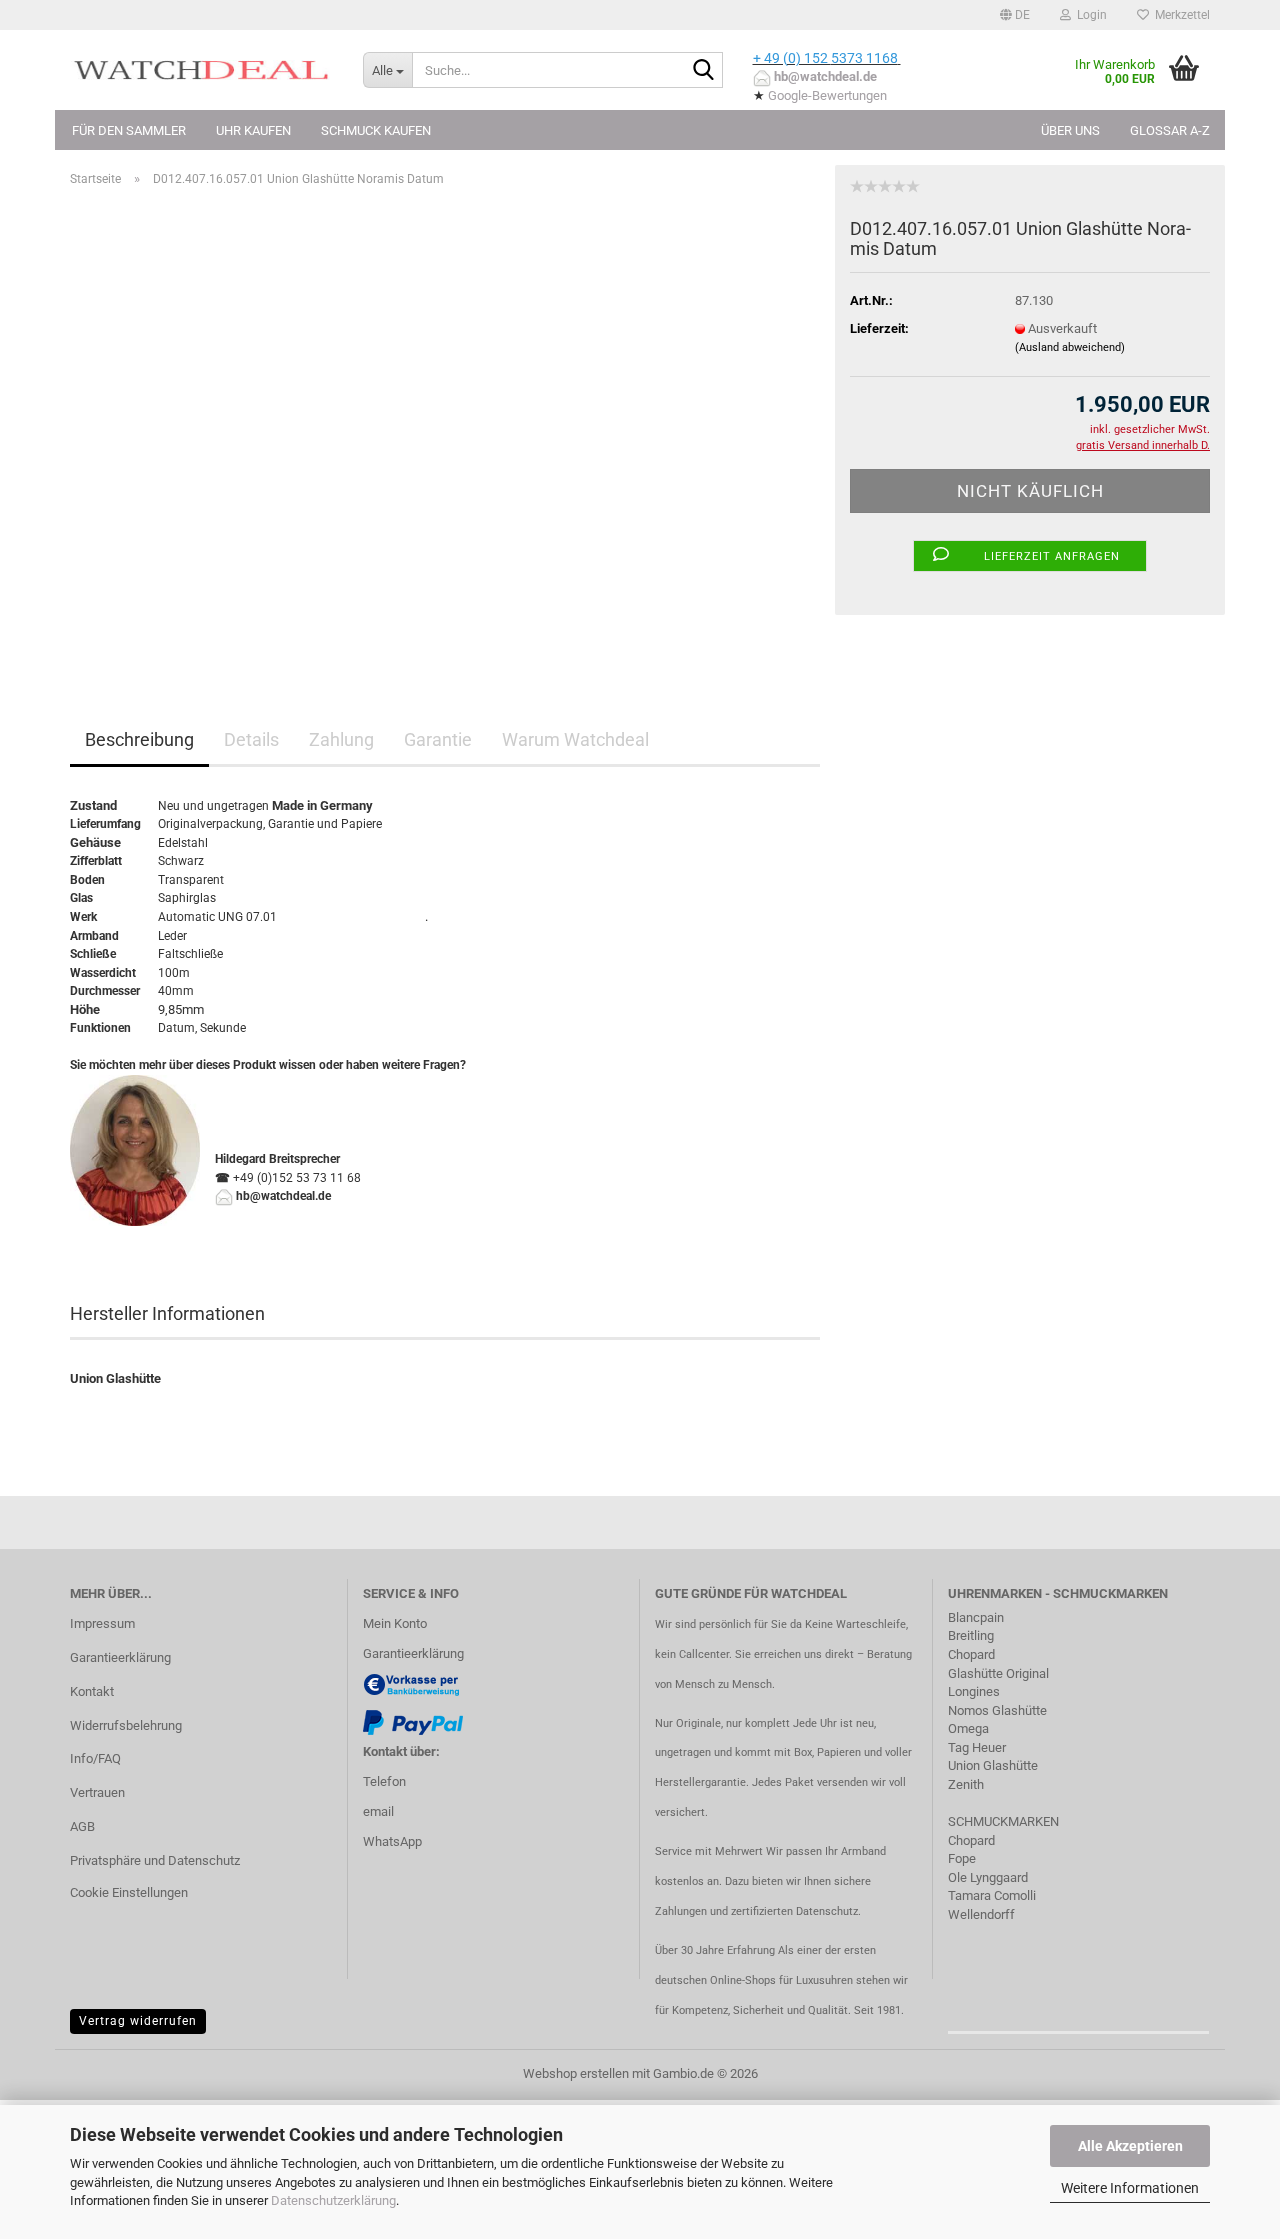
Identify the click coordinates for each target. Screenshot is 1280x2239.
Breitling (971, 1635)
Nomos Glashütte (997, 1710)
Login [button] (1089, 15)
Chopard (971, 1654)
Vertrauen (97, 1792)
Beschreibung (139, 739)
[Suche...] (704, 71)
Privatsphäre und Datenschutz (155, 1860)
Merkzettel (1179, 15)
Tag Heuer (977, 1747)
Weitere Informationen (1130, 2188)
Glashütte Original (998, 1673)
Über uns (1070, 130)
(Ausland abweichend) (1070, 347)
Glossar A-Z (1170, 130)
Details (251, 739)
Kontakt (92, 1691)
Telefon (384, 1781)
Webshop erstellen (576, 2073)
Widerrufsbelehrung (126, 1725)
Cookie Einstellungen (129, 1892)
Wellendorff (981, 1914)
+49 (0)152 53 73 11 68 (297, 1178)
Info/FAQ (95, 1758)
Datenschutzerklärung (333, 2200)
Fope (962, 1858)
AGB (82, 1826)
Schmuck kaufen (376, 130)
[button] (1015, 15)
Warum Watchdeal (575, 739)
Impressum (102, 1623)
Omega (968, 1728)
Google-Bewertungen (827, 95)
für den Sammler (129, 130)
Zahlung (341, 739)
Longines (974, 1691)
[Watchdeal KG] (201, 70)
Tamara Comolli (992, 1895)
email (378, 1811)
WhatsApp (392, 1841)
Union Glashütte (993, 1765)
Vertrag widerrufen (138, 2021)
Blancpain (976, 1617)
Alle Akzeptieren (1130, 2146)
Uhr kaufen (253, 130)
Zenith (966, 1784)
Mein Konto (395, 1623)
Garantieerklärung (120, 1657)
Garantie (438, 739)
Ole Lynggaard (988, 1877)
